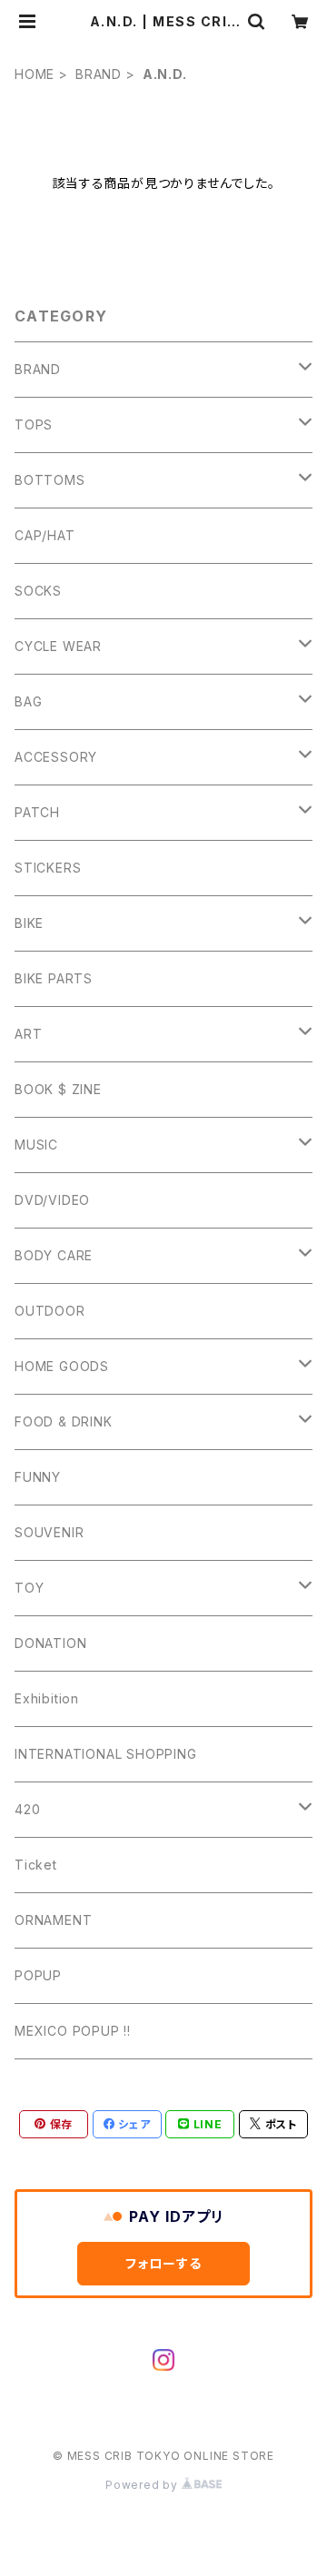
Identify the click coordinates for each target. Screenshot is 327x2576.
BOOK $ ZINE (58, 1089)
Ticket (36, 1865)
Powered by (144, 2485)
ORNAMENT (53, 1920)
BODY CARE (54, 1255)
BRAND (99, 74)
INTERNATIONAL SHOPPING (106, 1754)
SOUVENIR (49, 1532)
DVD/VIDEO (52, 1200)
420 (27, 1809)
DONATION (50, 1643)
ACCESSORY (56, 757)
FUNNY (38, 1477)
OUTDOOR (50, 1311)
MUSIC (36, 1145)
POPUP (38, 1975)
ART (28, 1034)
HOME (35, 74)
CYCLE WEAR (58, 646)
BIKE (29, 923)
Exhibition (47, 1698)
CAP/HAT (45, 535)
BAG (28, 701)
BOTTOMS (50, 480)
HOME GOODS (62, 1366)
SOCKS (38, 591)
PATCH (37, 812)
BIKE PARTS (54, 978)
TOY (29, 1588)
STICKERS (48, 868)
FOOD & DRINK (64, 1421)
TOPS (34, 424)
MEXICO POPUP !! (73, 2031)
